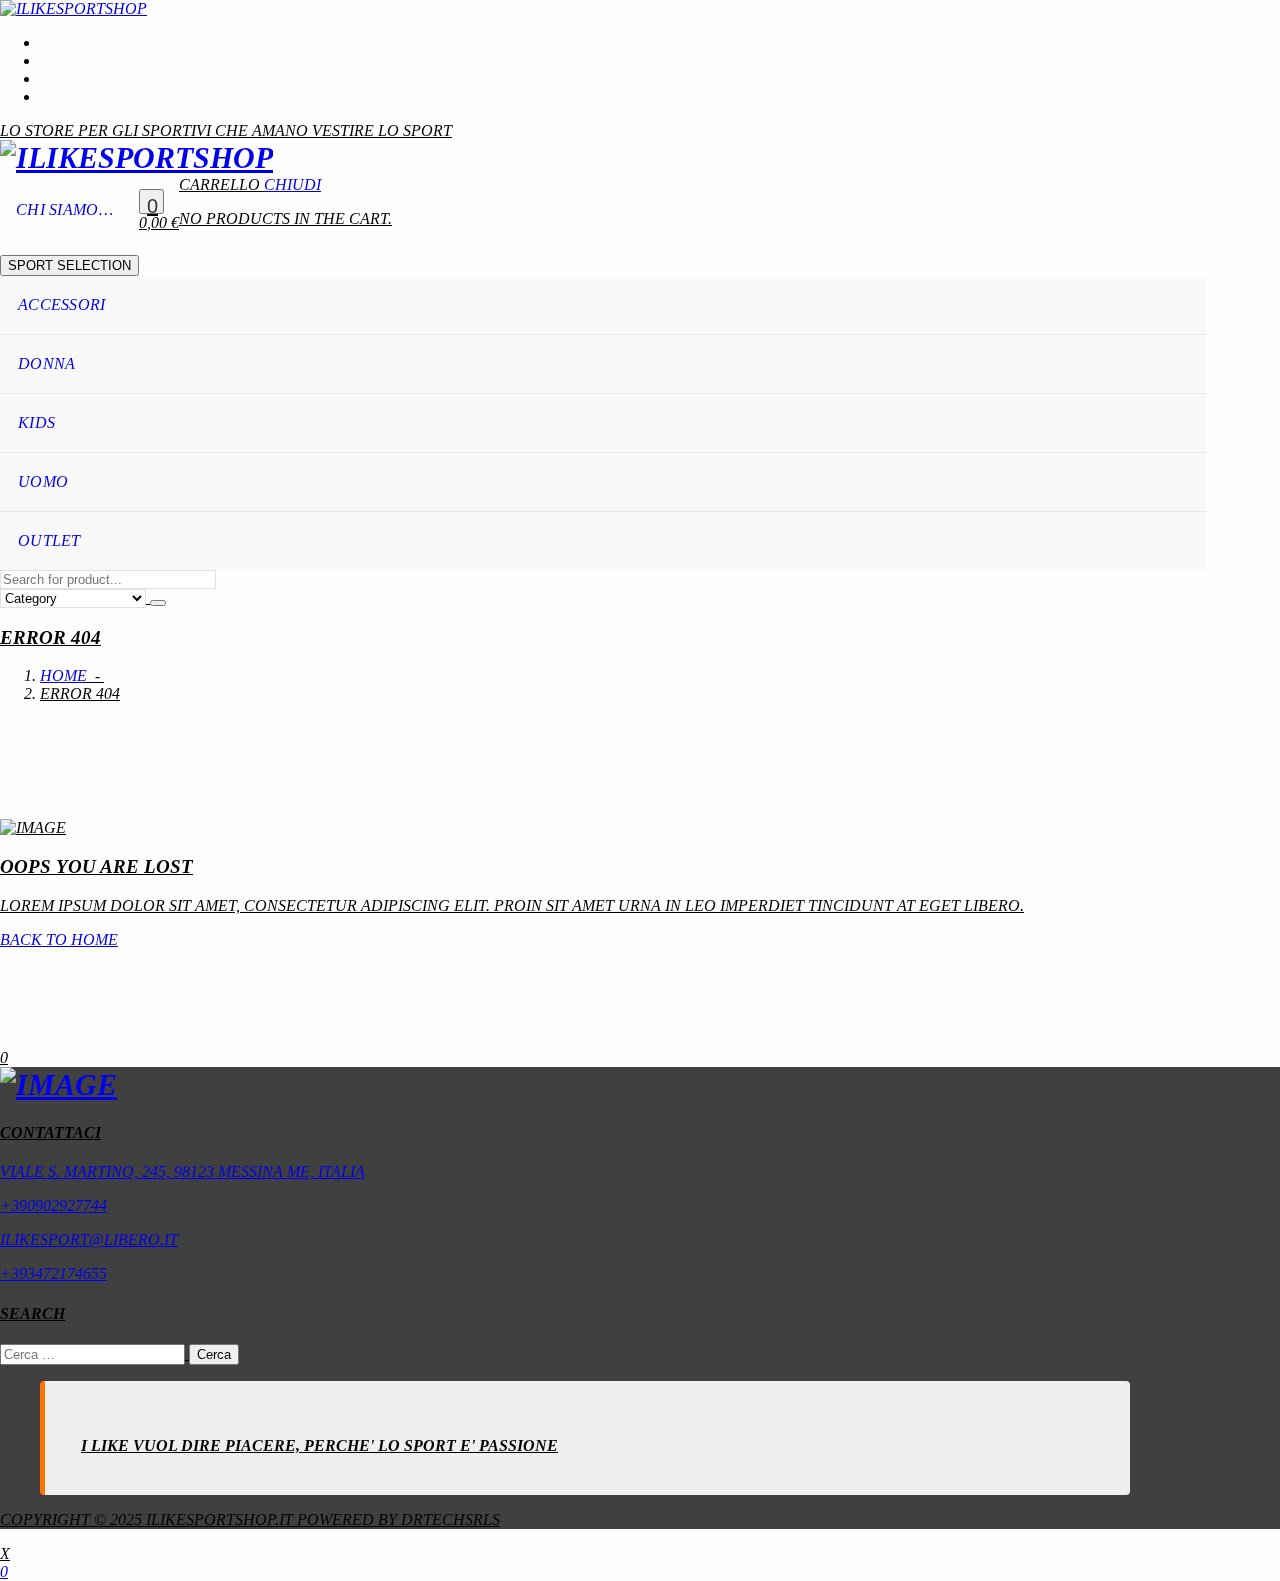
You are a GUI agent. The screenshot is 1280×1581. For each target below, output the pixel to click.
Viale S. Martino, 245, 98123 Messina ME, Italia (182, 1171)
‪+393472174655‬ (53, 1273)
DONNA (47, 363)
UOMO (43, 481)
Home (63, 675)
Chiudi (292, 184)
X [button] (5, 1553)
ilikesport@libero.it (89, 1239)
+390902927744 (53, 1205)
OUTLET (49, 540)
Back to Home (59, 939)
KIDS (36, 422)
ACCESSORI (62, 304)
